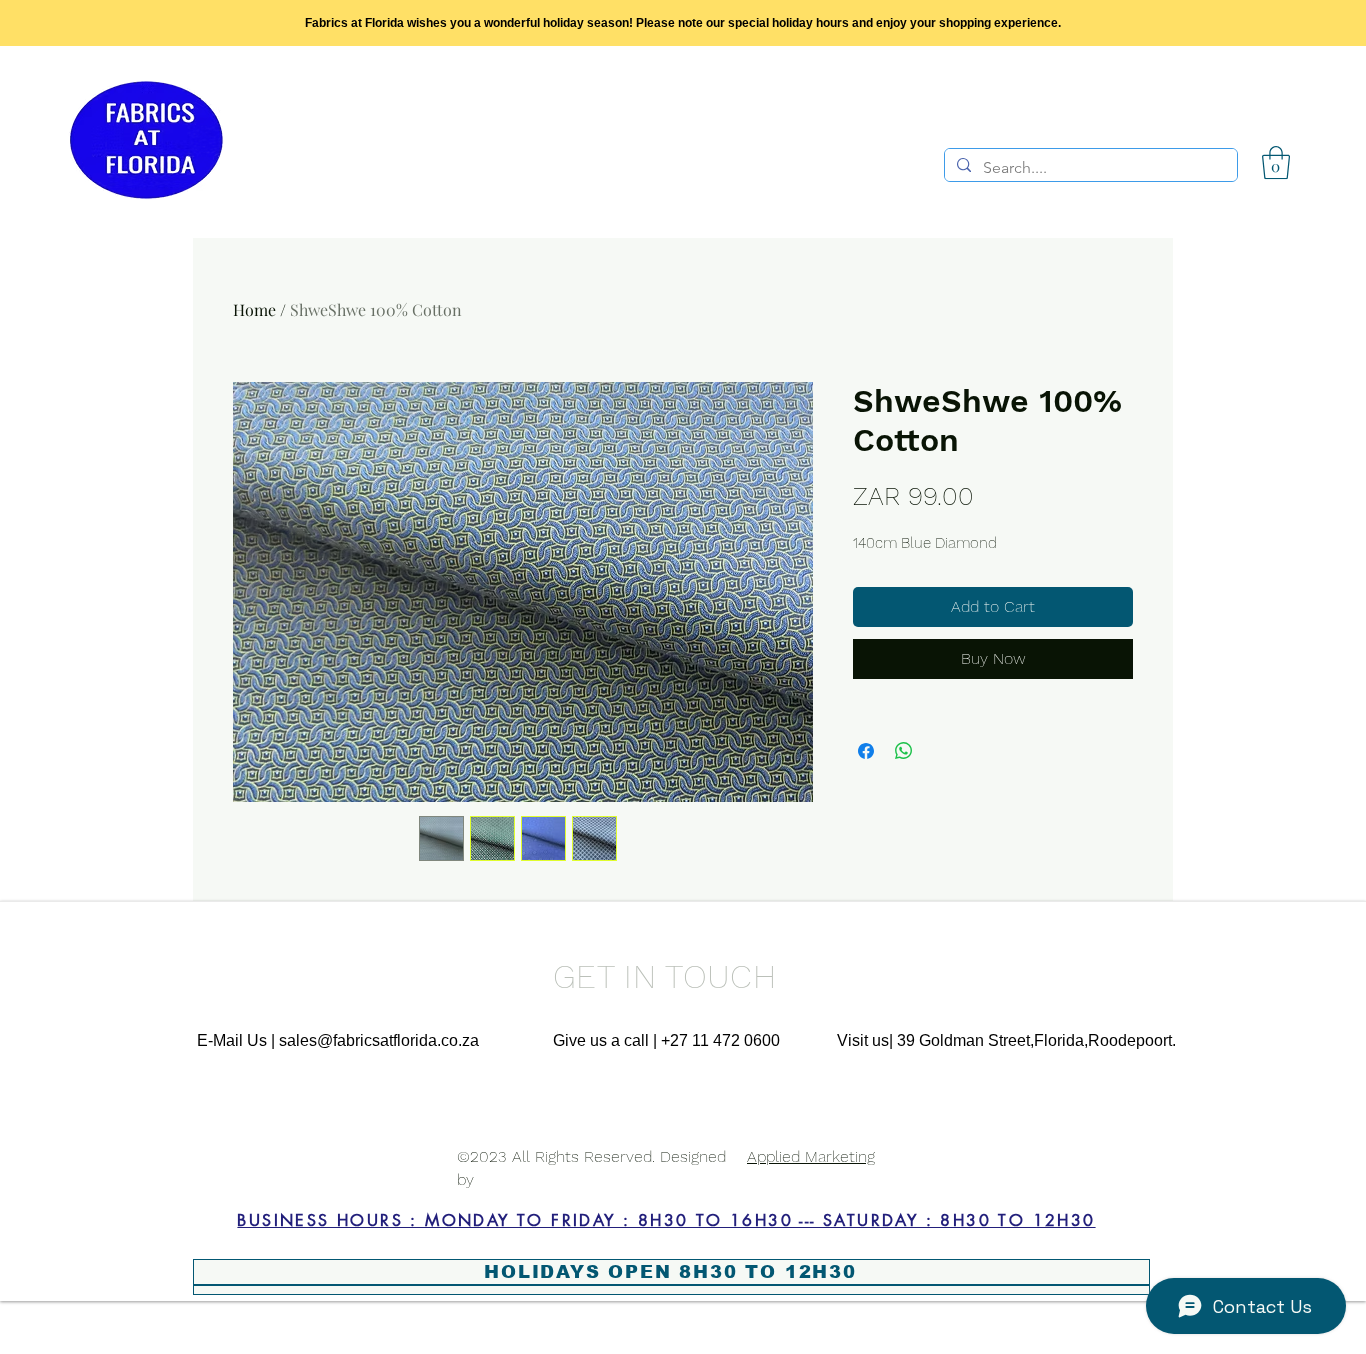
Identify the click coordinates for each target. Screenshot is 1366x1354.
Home (254, 309)
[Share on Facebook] (866, 751)
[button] (1276, 162)
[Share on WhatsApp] (904, 751)
